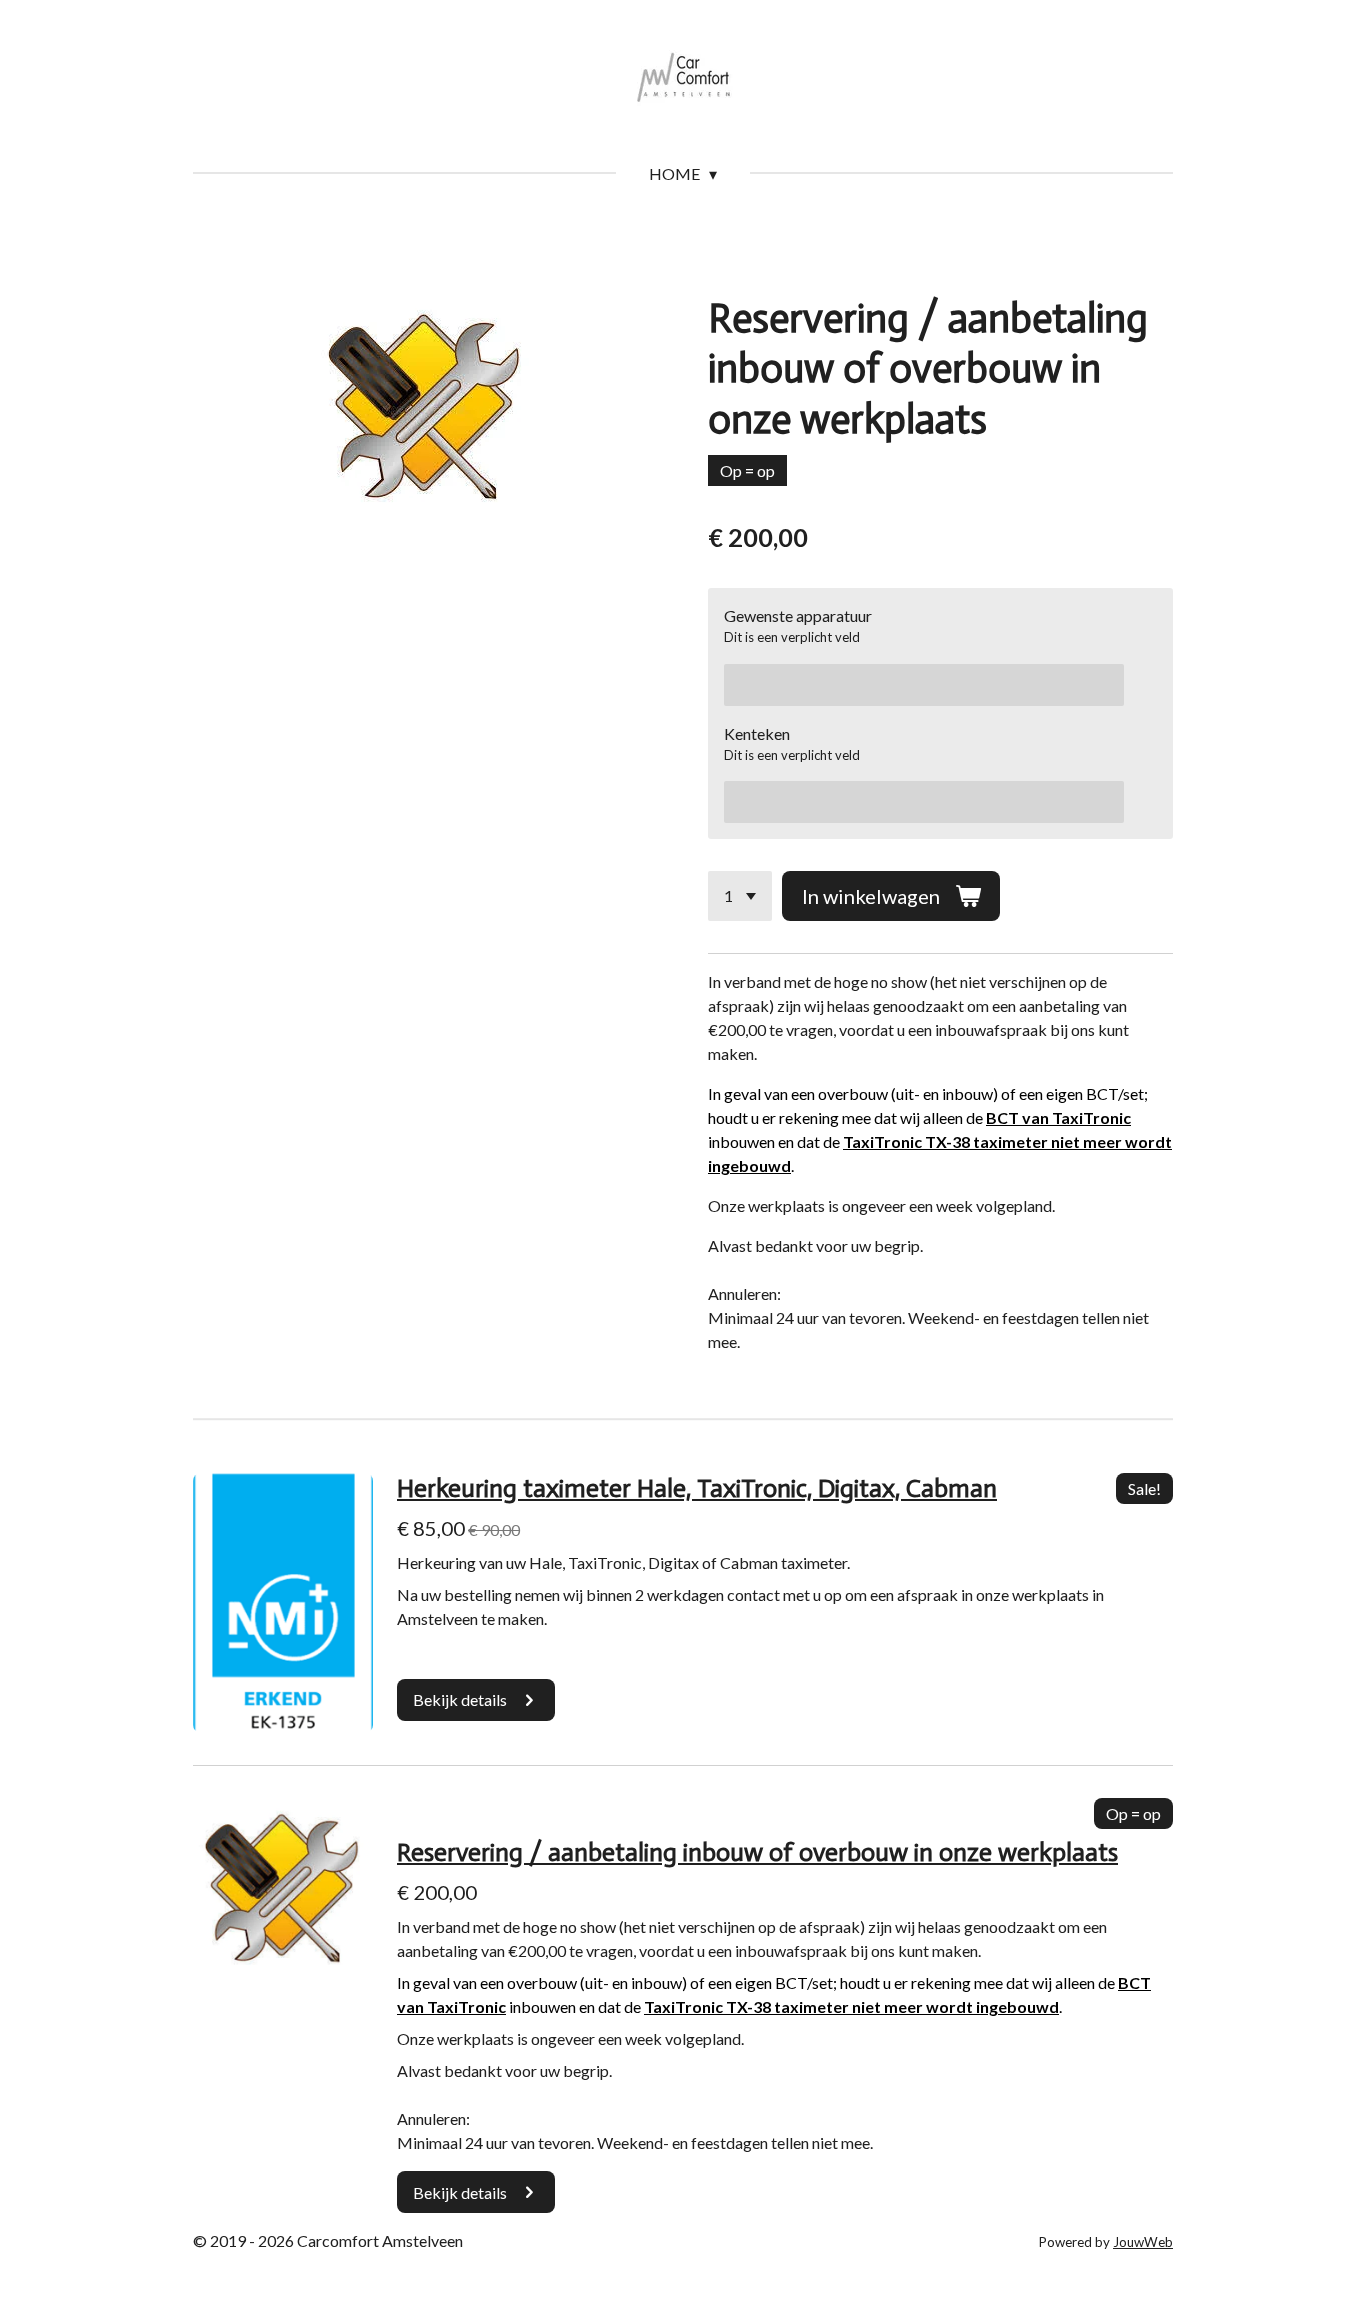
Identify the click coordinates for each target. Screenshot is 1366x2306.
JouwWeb (1143, 2242)
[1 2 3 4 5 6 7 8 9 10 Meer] (740, 896)
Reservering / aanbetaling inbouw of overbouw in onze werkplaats (757, 1852)
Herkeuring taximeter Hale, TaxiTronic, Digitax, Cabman (697, 1488)
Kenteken (757, 733)
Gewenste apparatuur (798, 615)
